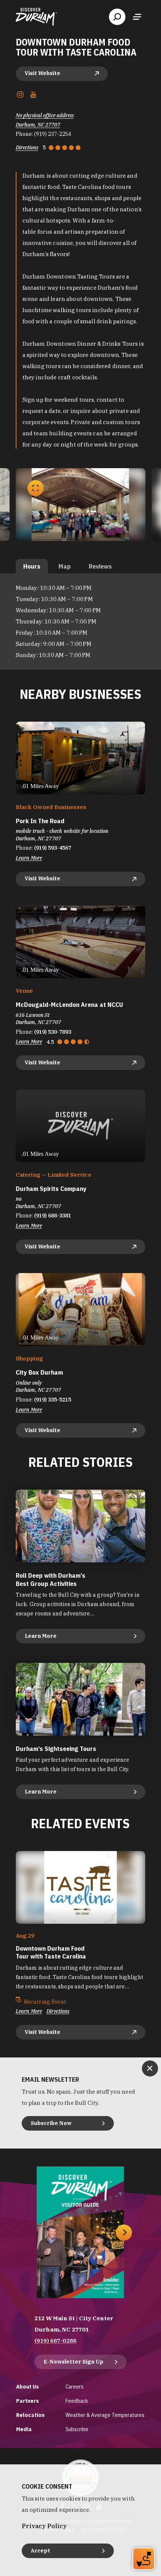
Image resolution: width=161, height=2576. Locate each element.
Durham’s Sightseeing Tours (56, 1749)
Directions (27, 147)
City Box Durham (39, 1372)
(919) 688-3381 (53, 1216)
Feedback (77, 2401)
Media (24, 2429)
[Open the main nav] (137, 17)
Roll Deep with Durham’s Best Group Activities (51, 1579)
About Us (28, 2387)
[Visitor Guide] (80, 2232)
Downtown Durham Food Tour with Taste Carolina (51, 1952)
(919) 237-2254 (53, 134)
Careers (75, 2387)
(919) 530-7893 (53, 1032)
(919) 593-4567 (53, 848)
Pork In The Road (40, 821)
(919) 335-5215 (53, 1400)
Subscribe (77, 2429)
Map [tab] (65, 566)
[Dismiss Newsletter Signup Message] (150, 2068)
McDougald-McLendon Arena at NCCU (69, 1005)
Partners (28, 2401)
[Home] (36, 17)
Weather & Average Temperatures (105, 2415)
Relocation (30, 2415)
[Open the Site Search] (117, 17)
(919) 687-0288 (55, 2341)
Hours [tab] (32, 566)
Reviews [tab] (100, 566)
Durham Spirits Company (51, 1189)
